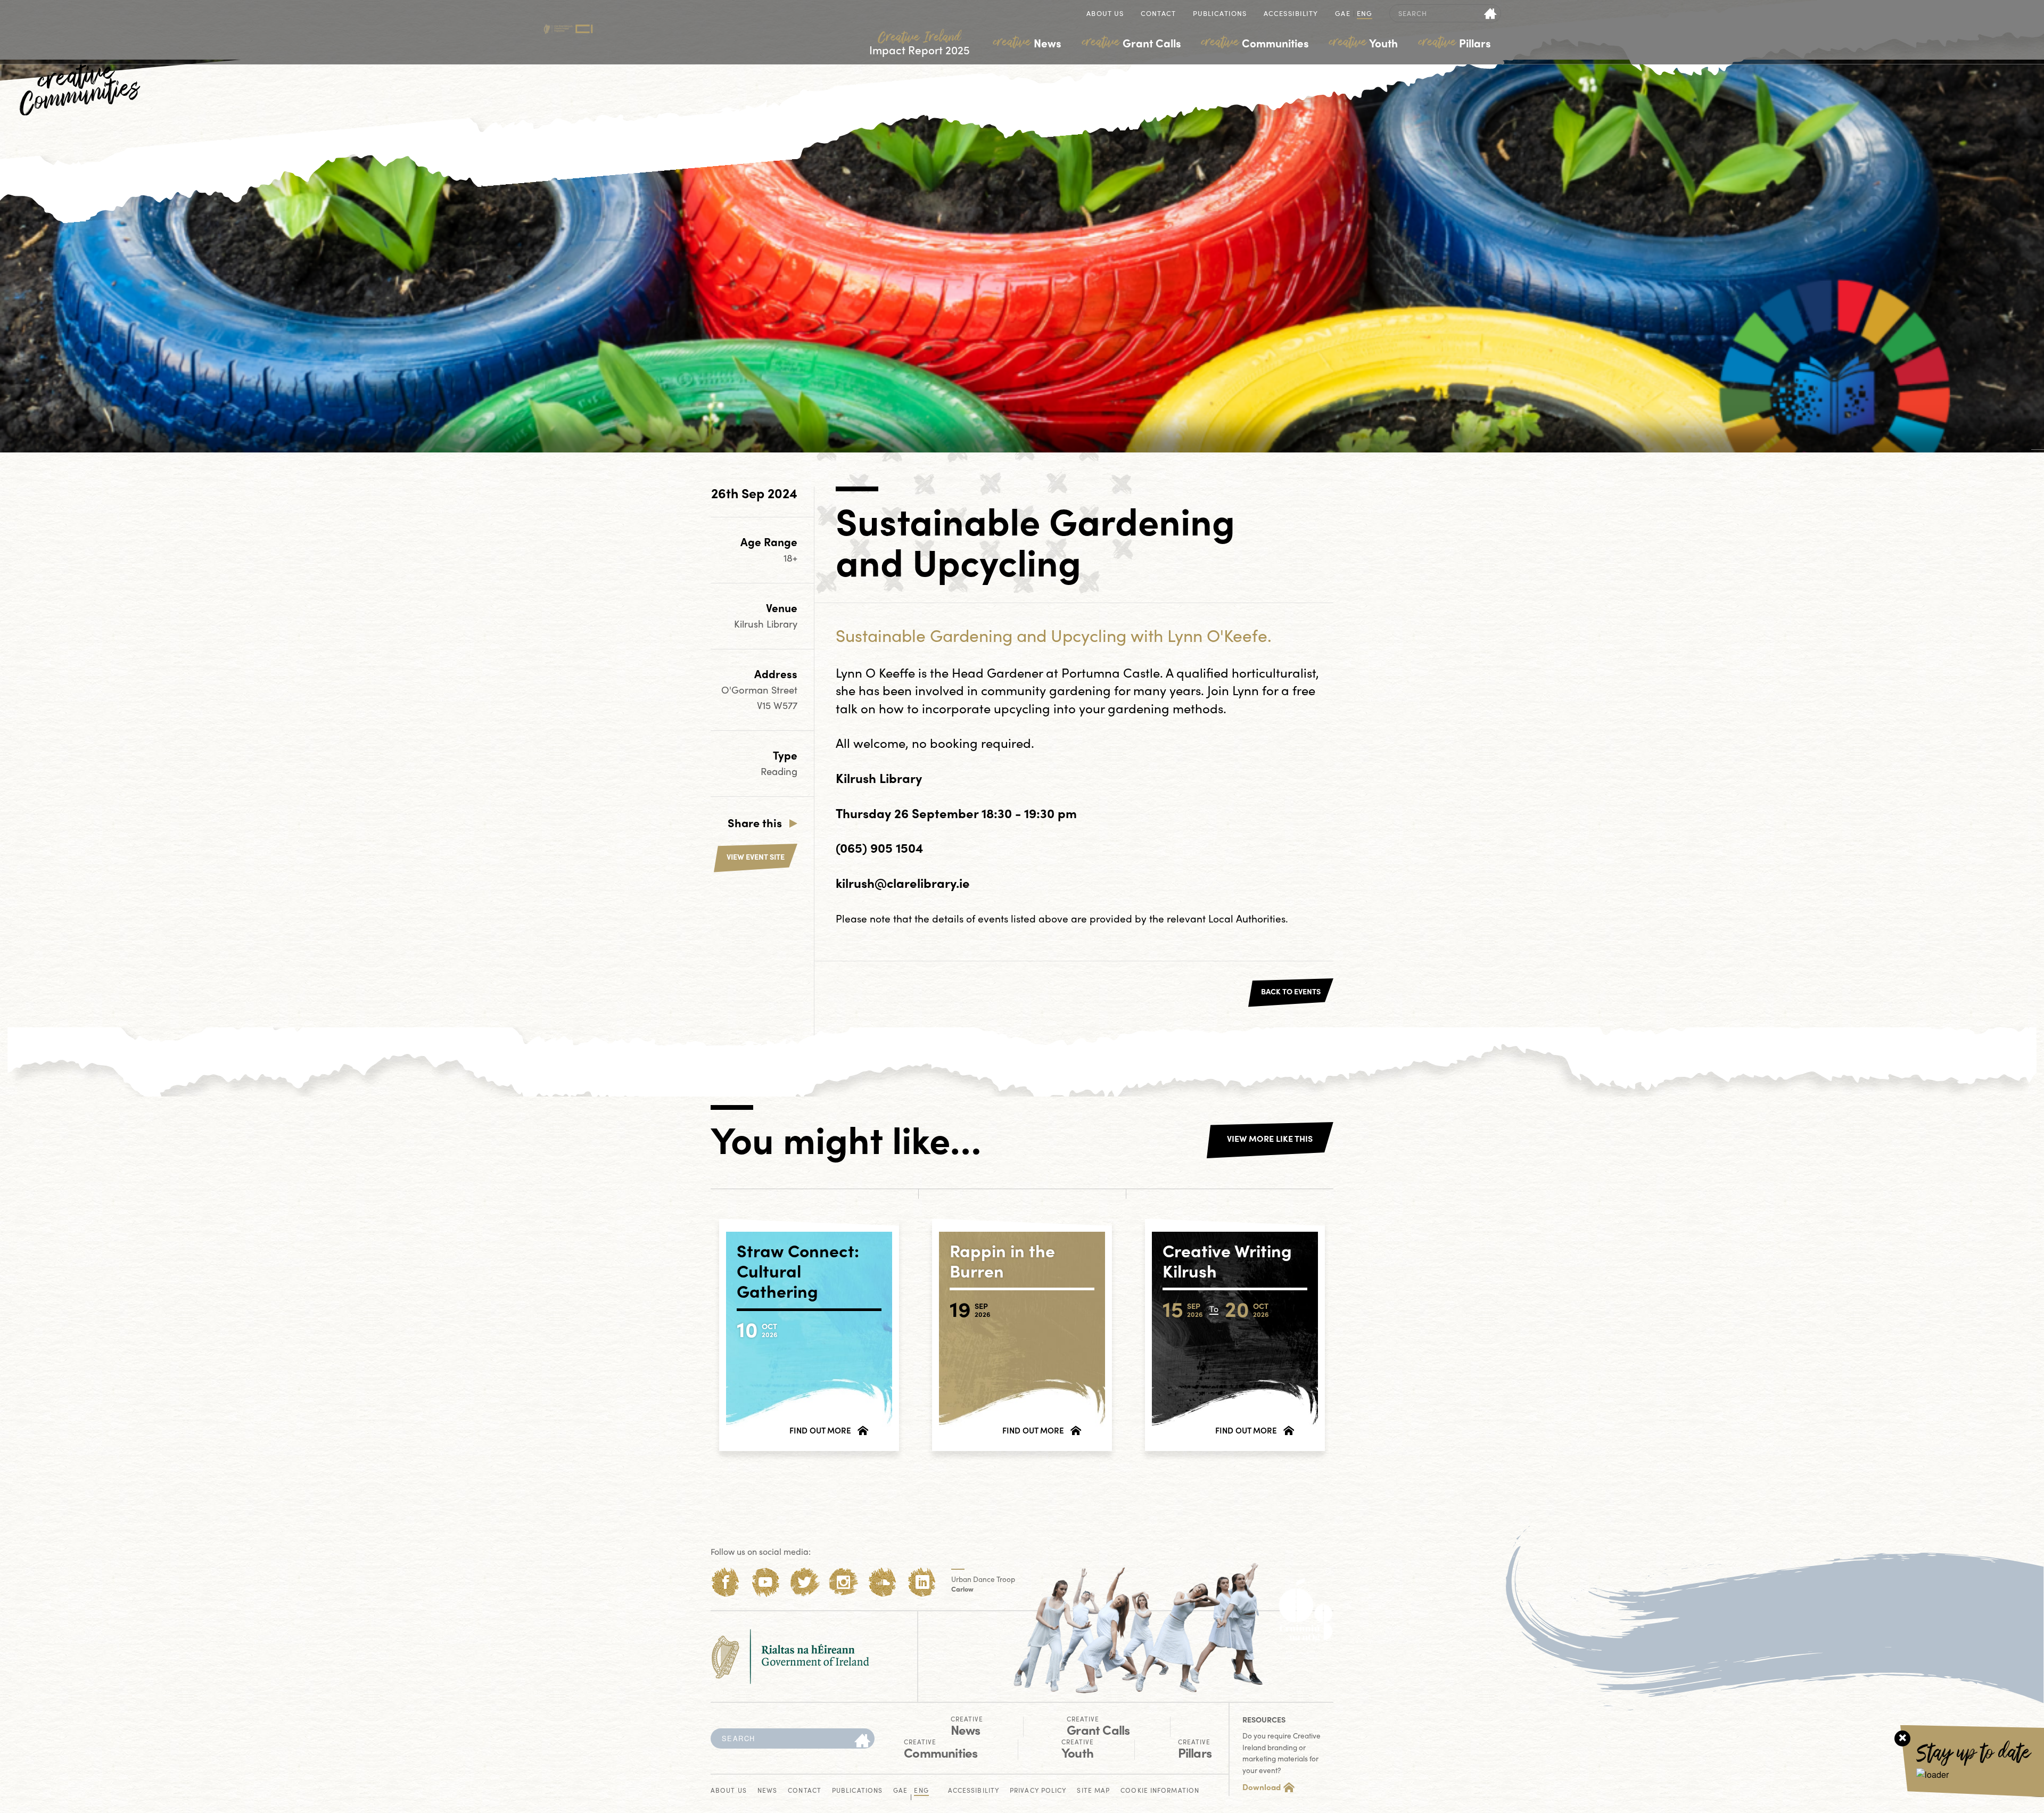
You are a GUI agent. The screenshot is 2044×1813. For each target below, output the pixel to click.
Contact (1158, 14)
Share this (755, 822)
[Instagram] (843, 1582)
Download (1262, 1787)
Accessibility (1291, 14)
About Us (1105, 14)
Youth (1363, 43)
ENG (1365, 14)
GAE (1342, 14)
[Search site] (1491, 13)
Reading (779, 771)
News (1027, 43)
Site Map (1093, 1791)
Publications (1220, 14)
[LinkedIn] (922, 1582)
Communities (1255, 43)
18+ (790, 558)
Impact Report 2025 (920, 43)
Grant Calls (1132, 43)
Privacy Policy (1038, 1791)
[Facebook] (726, 1582)
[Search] (862, 1741)
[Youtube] (765, 1582)
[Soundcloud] (883, 1582)
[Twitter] (805, 1582)
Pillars (1455, 43)
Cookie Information (1160, 1791)
